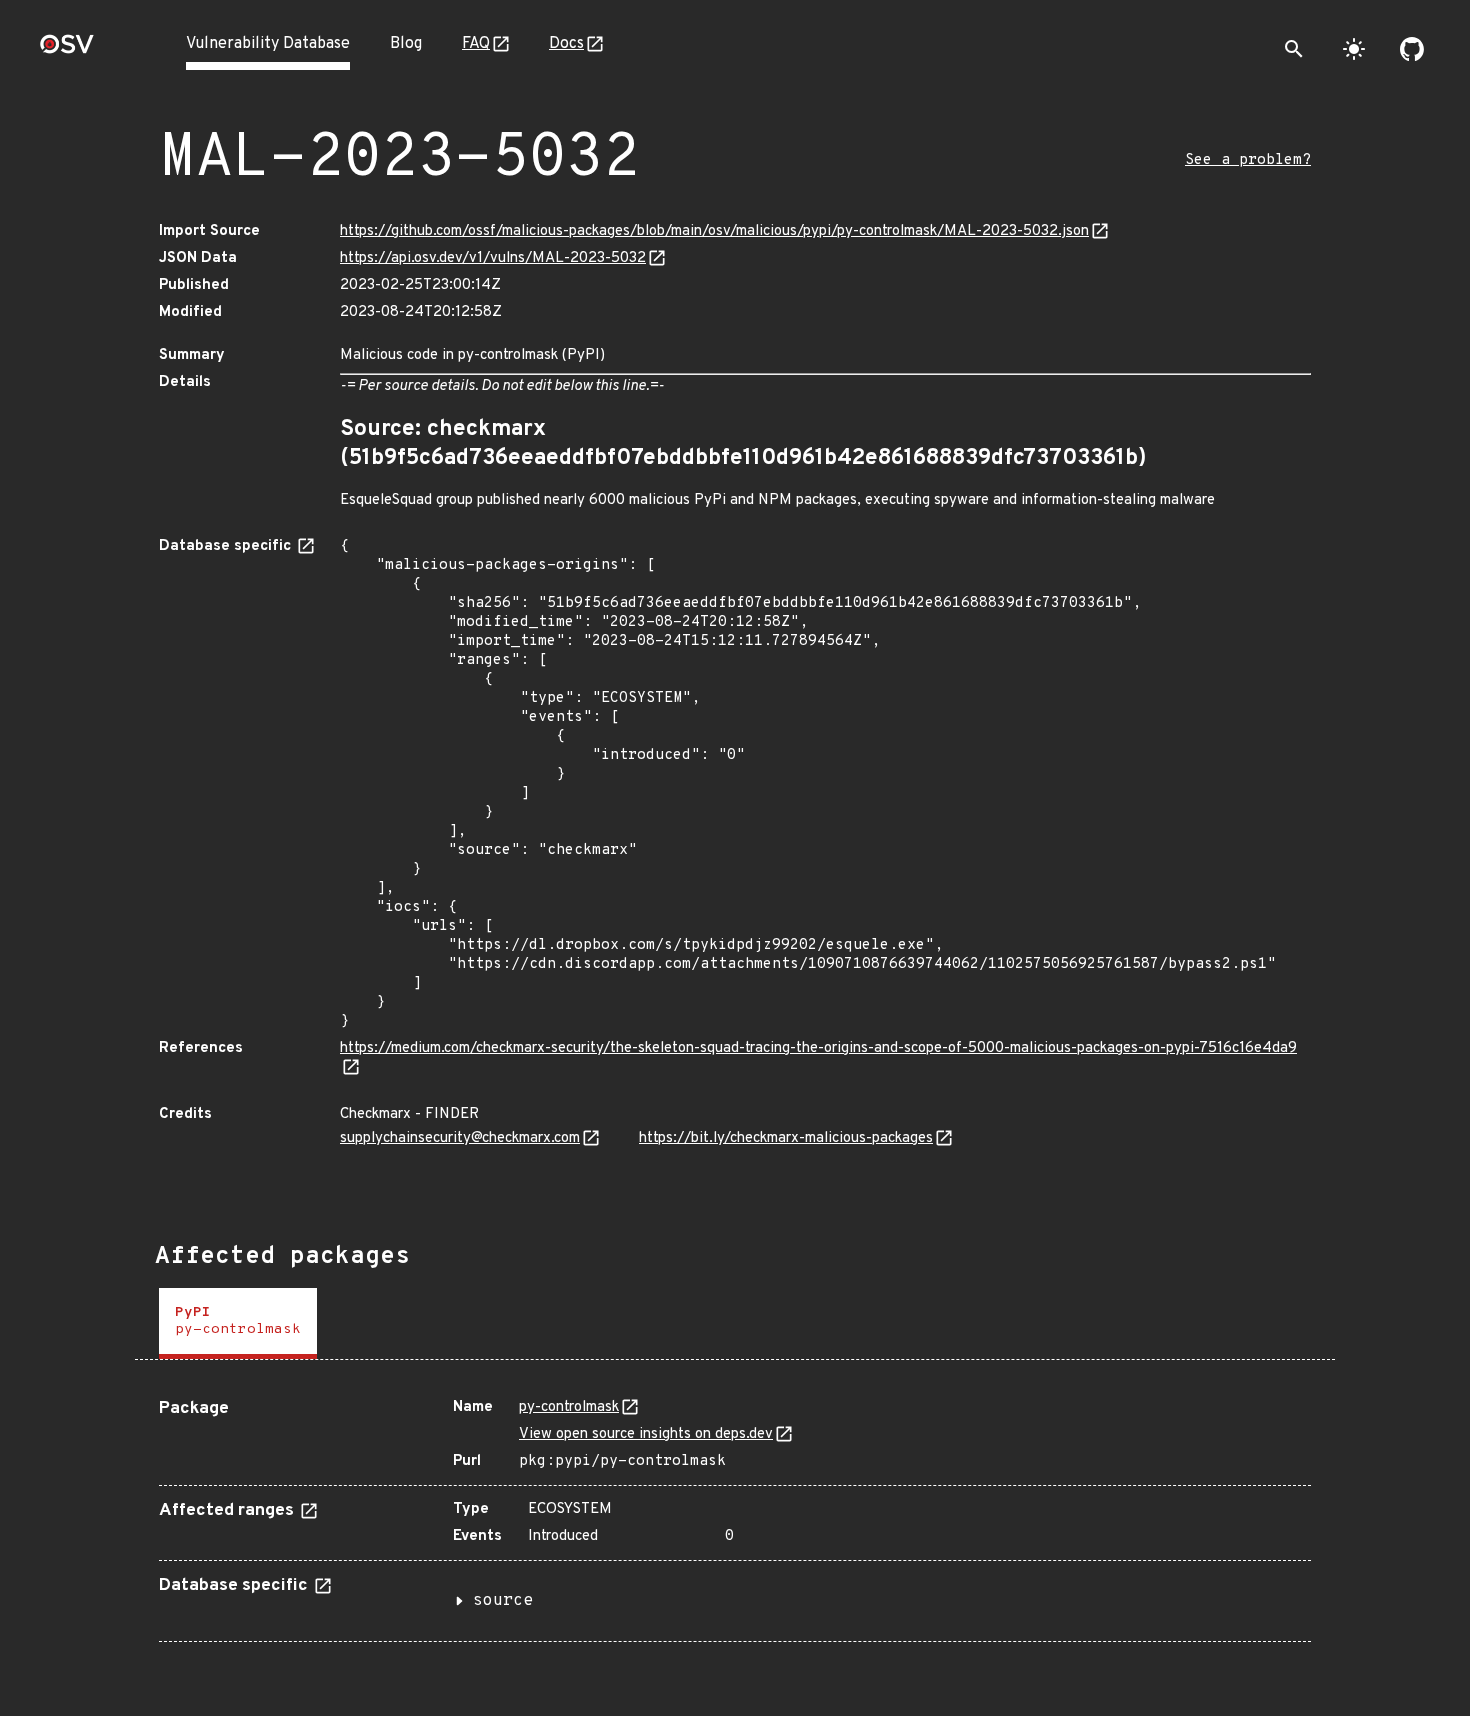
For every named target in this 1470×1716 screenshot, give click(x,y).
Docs (566, 44)
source (503, 1601)
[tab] (238, 1323)
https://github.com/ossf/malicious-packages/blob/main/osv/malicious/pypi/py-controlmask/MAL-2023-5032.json (714, 231)
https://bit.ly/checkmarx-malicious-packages (786, 1138)
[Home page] (67, 50)
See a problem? (1248, 160)
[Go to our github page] (1412, 49)
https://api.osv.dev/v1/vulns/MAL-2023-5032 (493, 258)
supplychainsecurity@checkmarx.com (460, 1138)
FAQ (476, 44)
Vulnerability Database (268, 44)
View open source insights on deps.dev (646, 1434)
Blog (406, 44)
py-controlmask (569, 1407)
